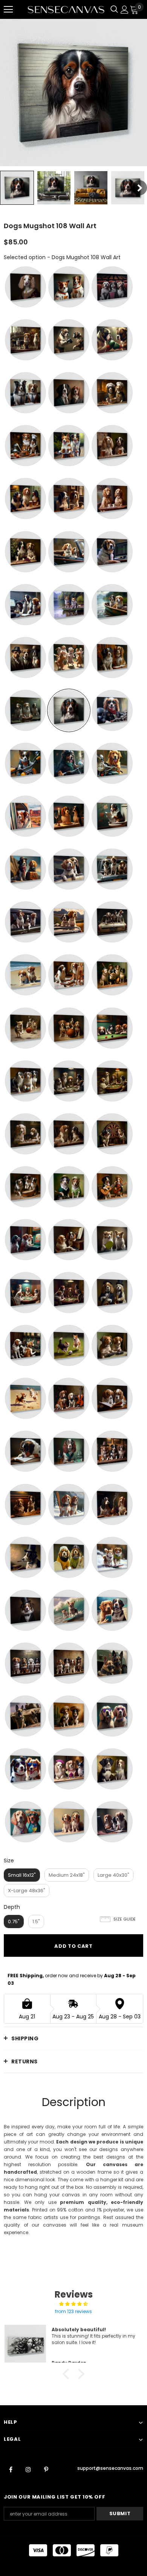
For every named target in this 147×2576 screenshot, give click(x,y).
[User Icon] (125, 10)
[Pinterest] (46, 2469)
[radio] (25, 287)
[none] (17, 188)
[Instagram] (28, 2469)
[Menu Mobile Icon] (8, 9)
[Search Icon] (114, 9)
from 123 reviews (73, 2311)
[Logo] (66, 9)
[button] (68, 2374)
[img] (73, 2304)
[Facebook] (11, 2469)
